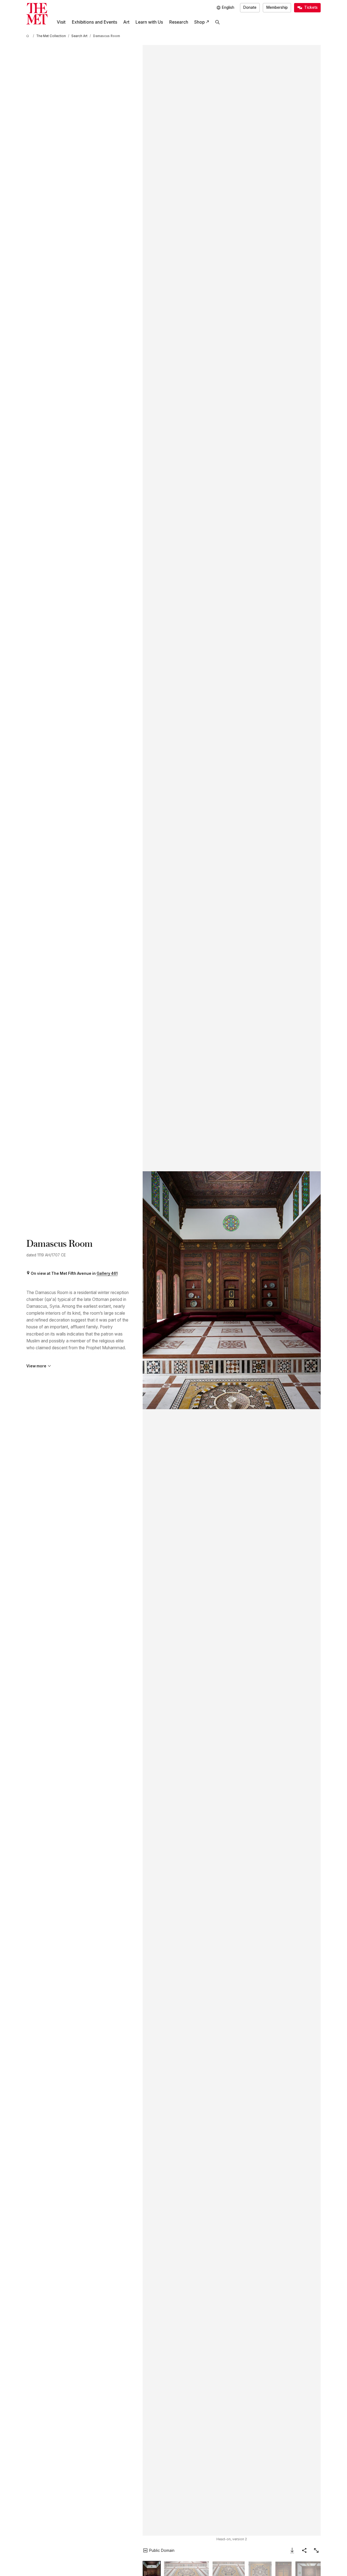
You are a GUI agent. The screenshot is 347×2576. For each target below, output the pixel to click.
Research (179, 22)
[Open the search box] (218, 22)
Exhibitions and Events (94, 22)
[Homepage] (37, 14)
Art (126, 22)
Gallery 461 (107, 1273)
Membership (277, 7)
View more (36, 1366)
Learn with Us (149, 22)
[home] (29, 36)
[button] (232, 1290)
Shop (199, 22)
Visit (61, 22)
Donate (250, 7)
